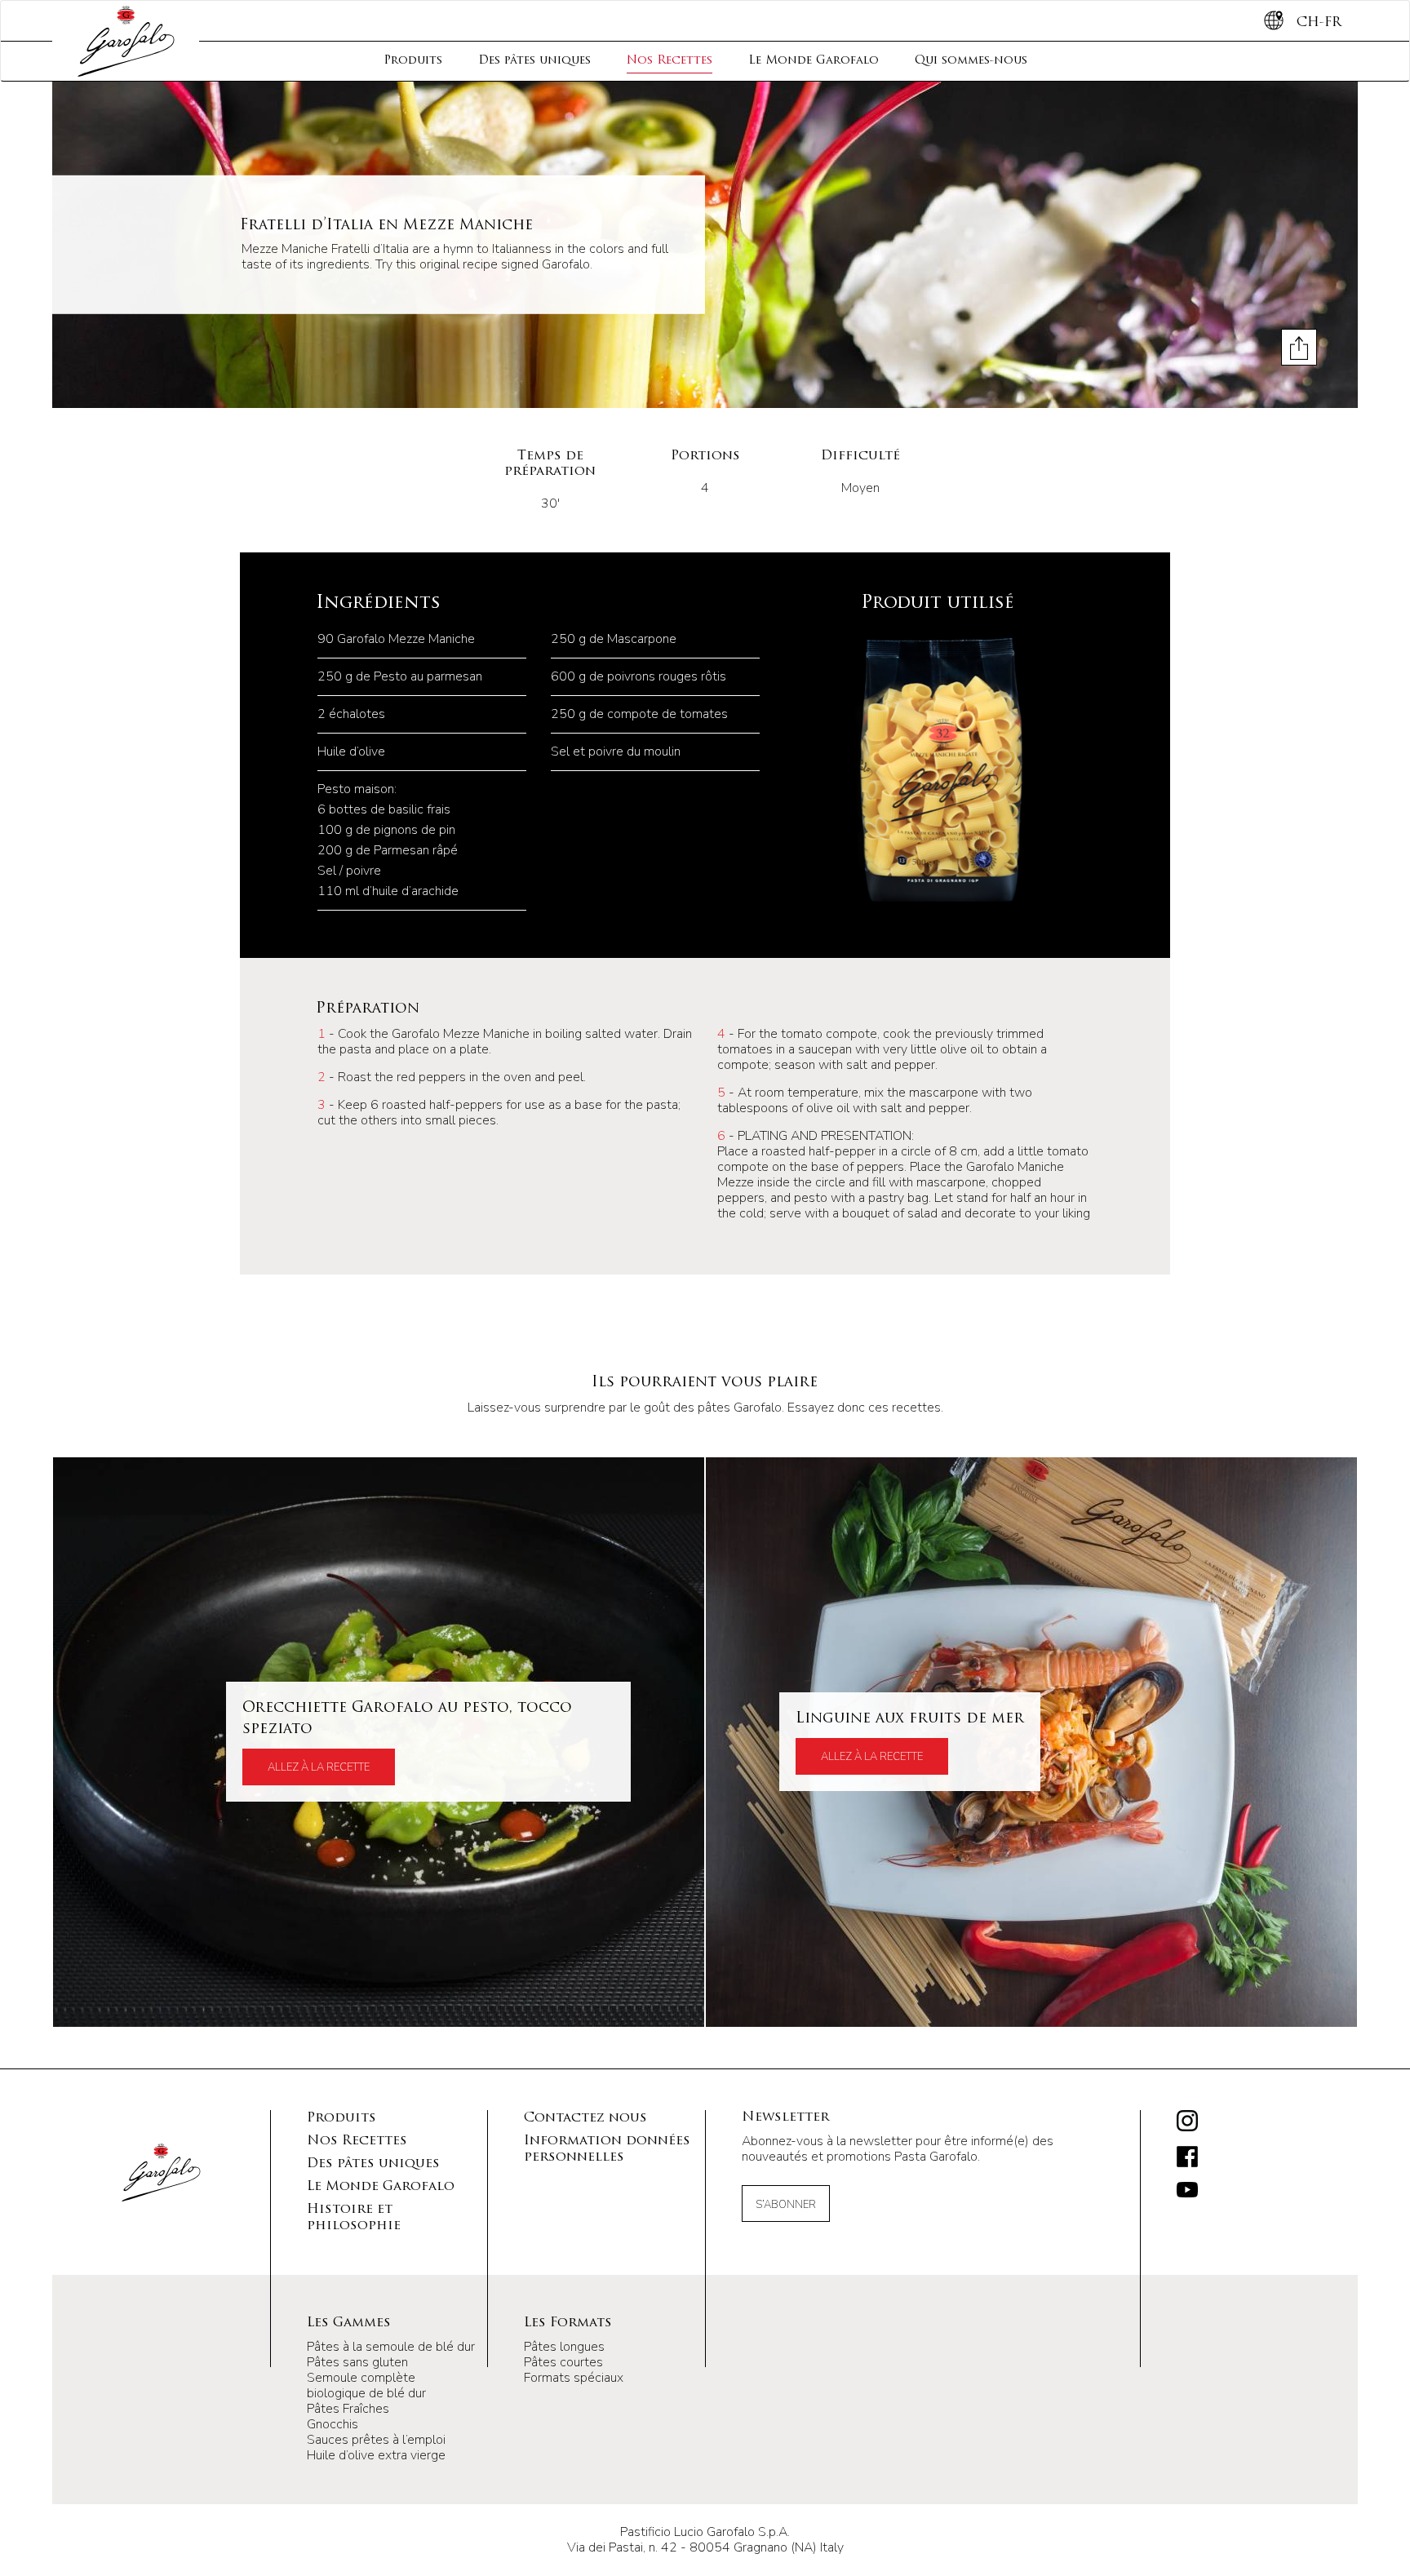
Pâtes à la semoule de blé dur (391, 2347)
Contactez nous (585, 2118)
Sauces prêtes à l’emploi (376, 2440)
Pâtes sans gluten (357, 2362)
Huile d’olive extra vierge (376, 2455)
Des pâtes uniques (534, 61)
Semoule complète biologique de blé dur (366, 2385)
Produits (413, 61)
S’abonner (786, 2205)
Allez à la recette (319, 1767)
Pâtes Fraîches (348, 2409)
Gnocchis (333, 2424)
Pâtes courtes (563, 2362)
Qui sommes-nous (971, 61)
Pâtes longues (564, 2347)
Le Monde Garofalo (814, 61)
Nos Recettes (670, 61)
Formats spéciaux (574, 2378)
